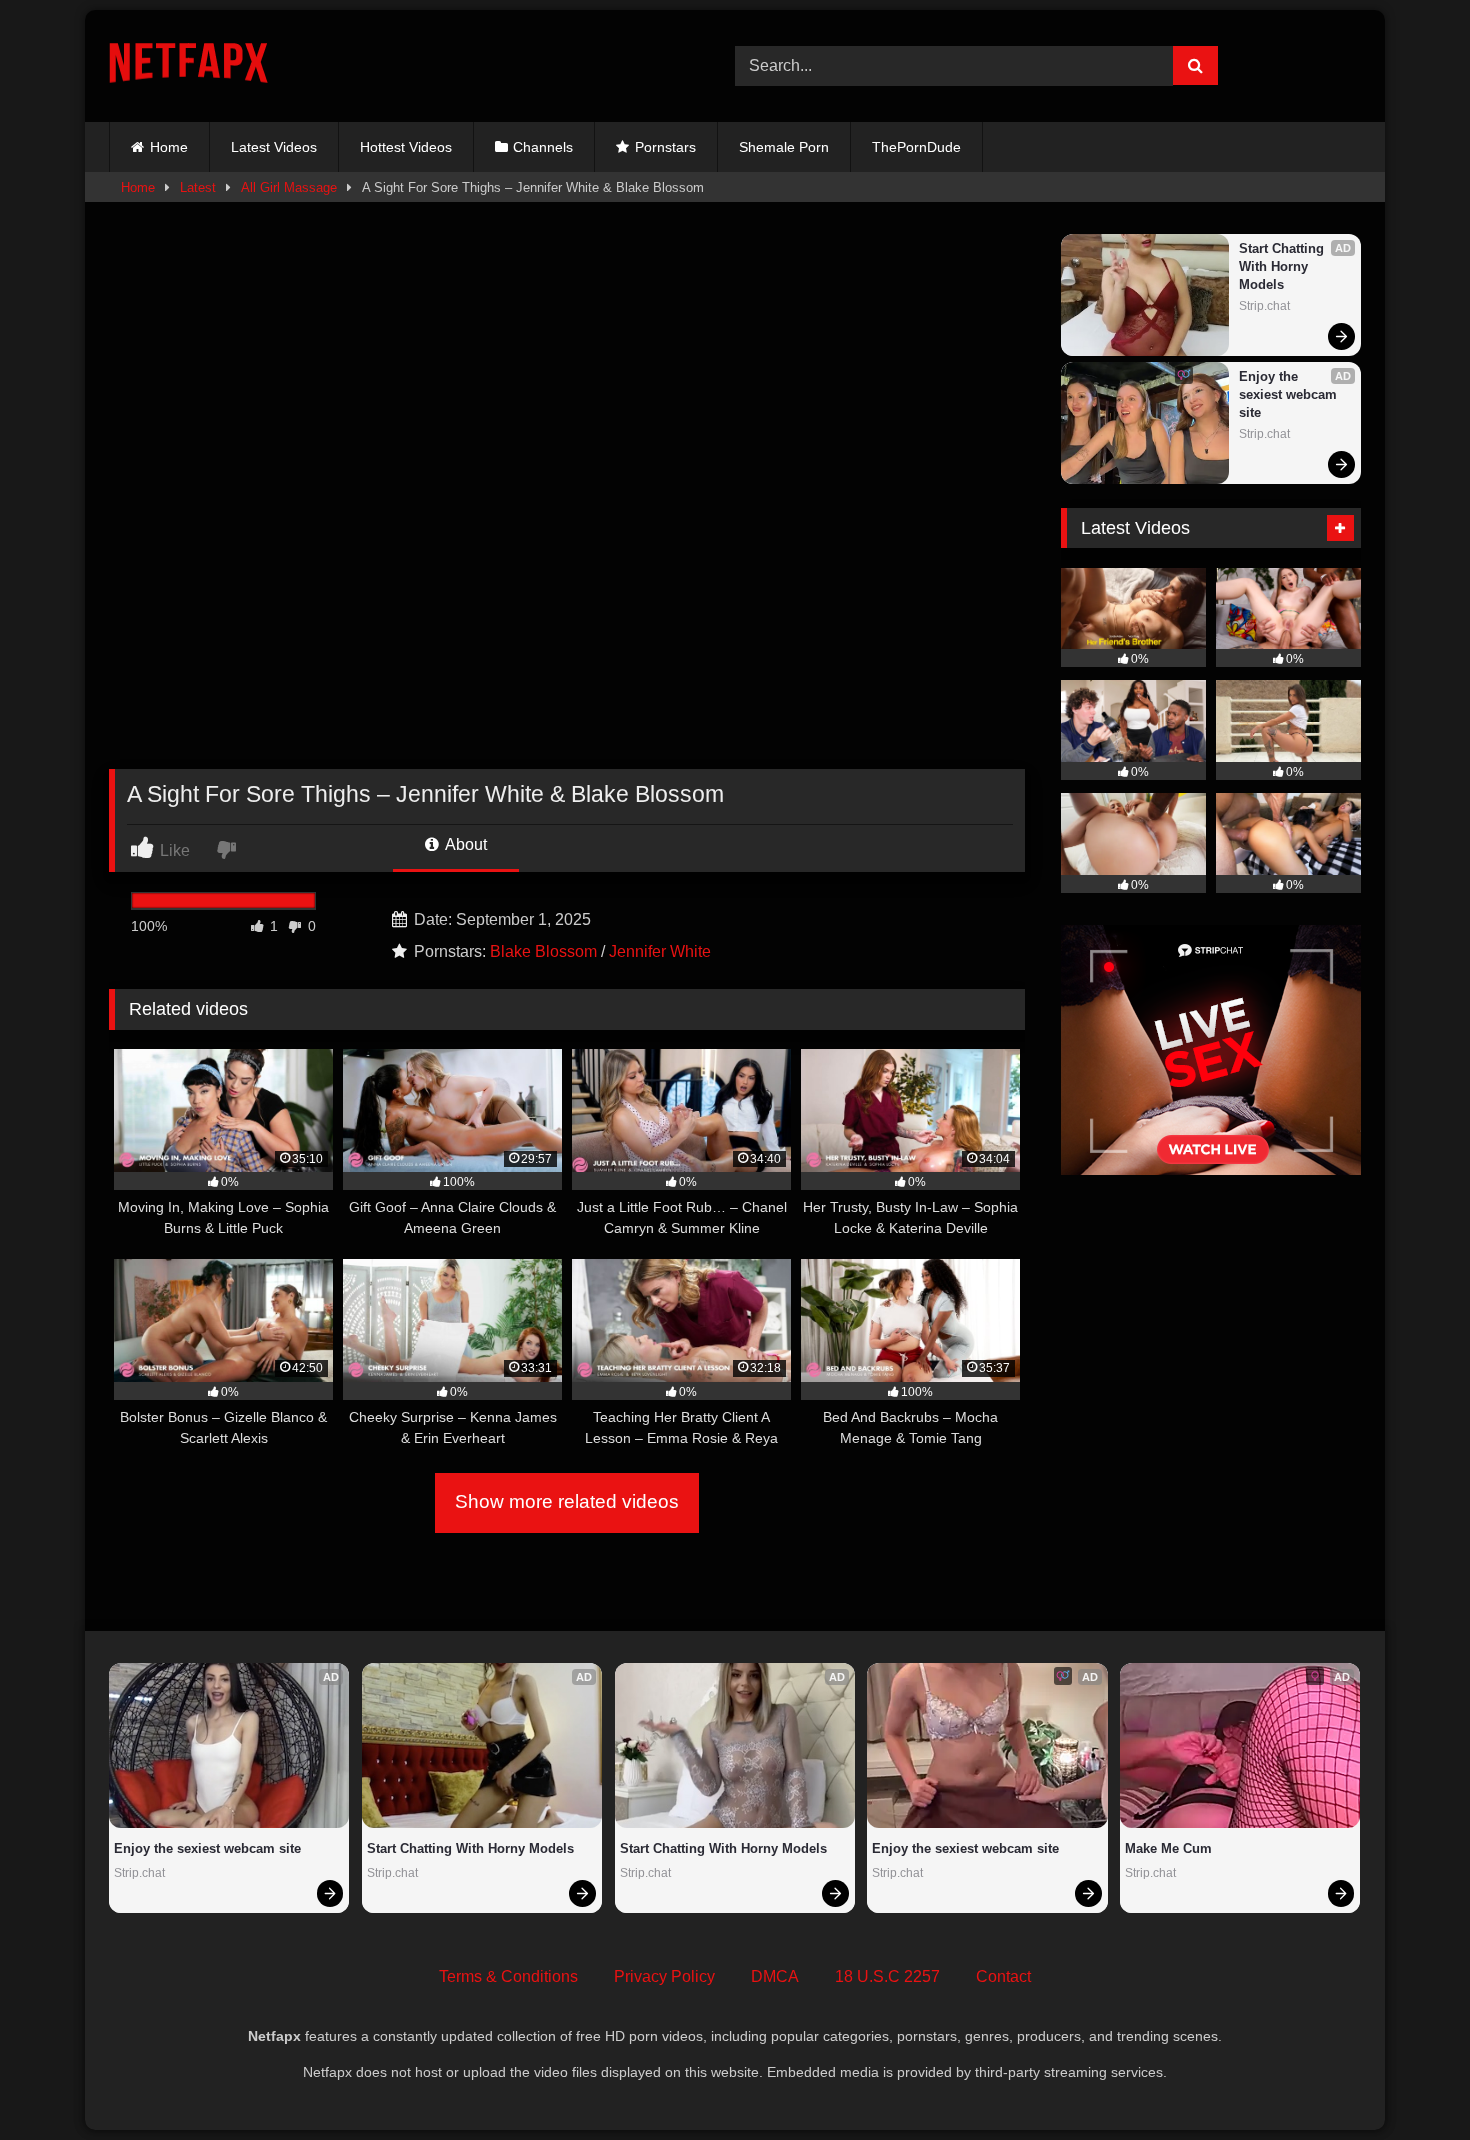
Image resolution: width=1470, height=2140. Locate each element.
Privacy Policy (664, 1976)
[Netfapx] (188, 66)
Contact (1003, 1976)
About (464, 844)
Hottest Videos (406, 147)
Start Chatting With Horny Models (1283, 266)
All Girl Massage (289, 187)
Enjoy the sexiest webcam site (1290, 394)
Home (169, 147)
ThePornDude (916, 147)
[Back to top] (1408, 2080)
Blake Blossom (543, 951)
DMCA (775, 1976)
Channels (543, 147)
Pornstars (665, 147)
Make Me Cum (1168, 1848)
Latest (198, 187)
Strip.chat (1264, 306)
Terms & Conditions (508, 1976)
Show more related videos (567, 1501)
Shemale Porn (784, 147)
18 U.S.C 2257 (887, 1976)
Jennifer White (660, 951)
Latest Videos (274, 147)
